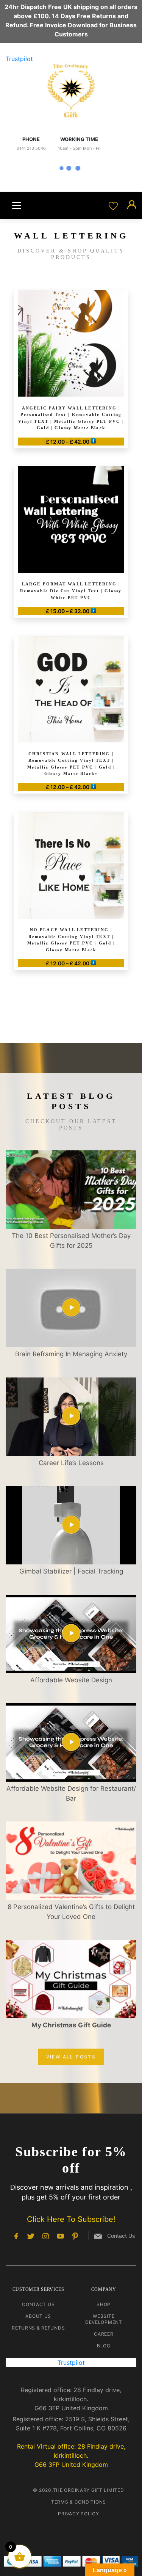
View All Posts (71, 2057)
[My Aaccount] (132, 205)
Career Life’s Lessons (71, 1463)
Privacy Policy (78, 2514)
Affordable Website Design (71, 1680)
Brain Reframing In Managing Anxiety (71, 1354)
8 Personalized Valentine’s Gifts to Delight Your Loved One (71, 1912)
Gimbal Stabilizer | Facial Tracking (71, 1571)
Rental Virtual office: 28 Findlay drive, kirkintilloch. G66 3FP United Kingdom (71, 2455)
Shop (104, 2304)
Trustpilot (19, 59)
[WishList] (114, 205)
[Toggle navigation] (17, 206)
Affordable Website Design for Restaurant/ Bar (71, 1793)
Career (104, 2334)
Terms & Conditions (79, 2502)
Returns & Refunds (38, 2328)
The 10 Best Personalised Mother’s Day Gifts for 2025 (71, 1241)
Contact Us (38, 2304)
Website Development (104, 2319)
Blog (104, 2346)
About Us (38, 2316)
